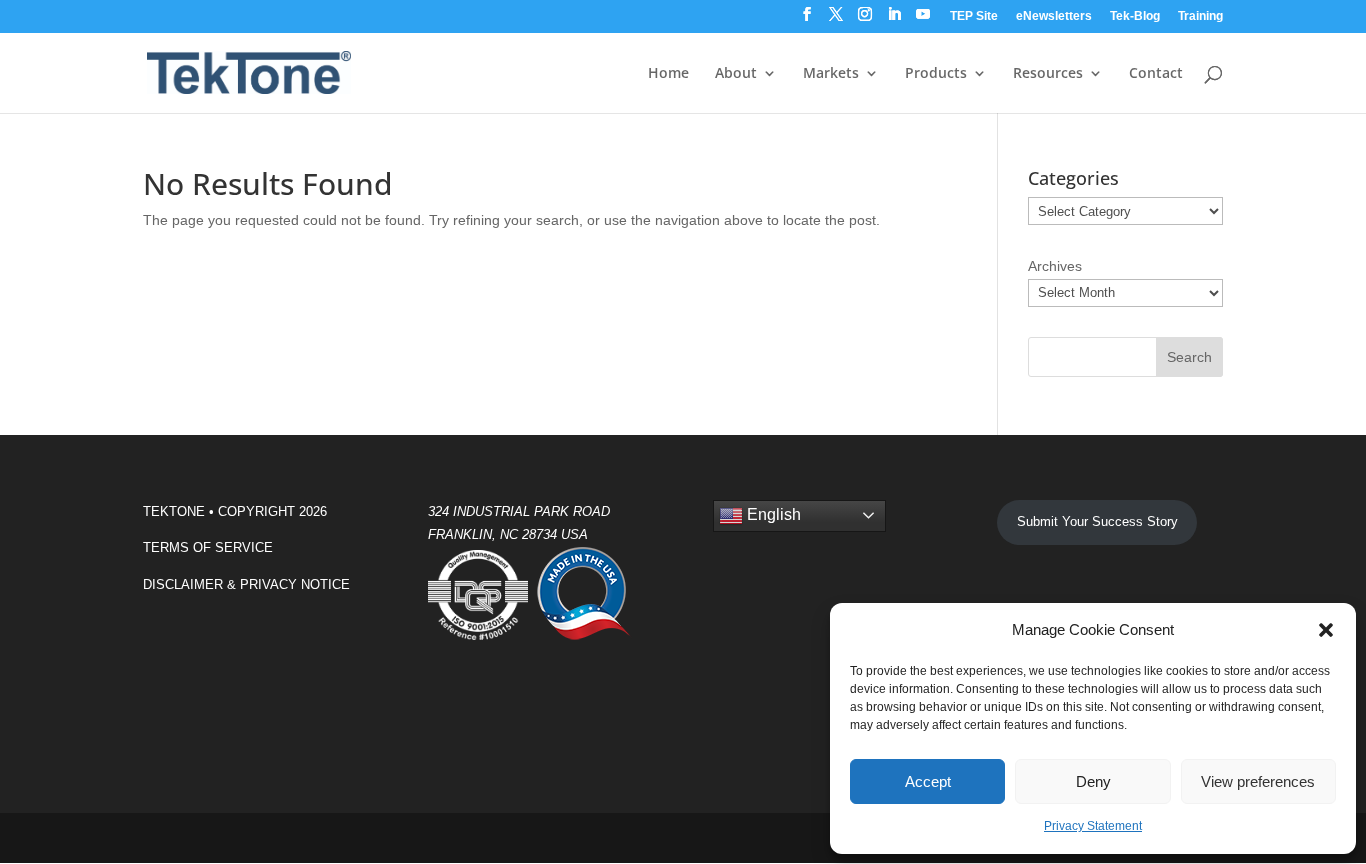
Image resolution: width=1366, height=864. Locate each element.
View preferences (1258, 781)
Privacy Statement (1093, 826)
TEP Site (974, 16)
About (736, 74)
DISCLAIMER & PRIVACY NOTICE (246, 584)
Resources (1048, 74)
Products (936, 74)
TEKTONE (174, 511)
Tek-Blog (1135, 16)
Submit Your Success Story (1097, 521)
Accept (928, 781)
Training (1200, 16)
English (772, 514)
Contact (1156, 74)
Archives (1055, 266)
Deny (1093, 781)
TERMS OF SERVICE (208, 547)
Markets (831, 74)
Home (668, 74)
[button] (1326, 630)
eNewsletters (1054, 16)
